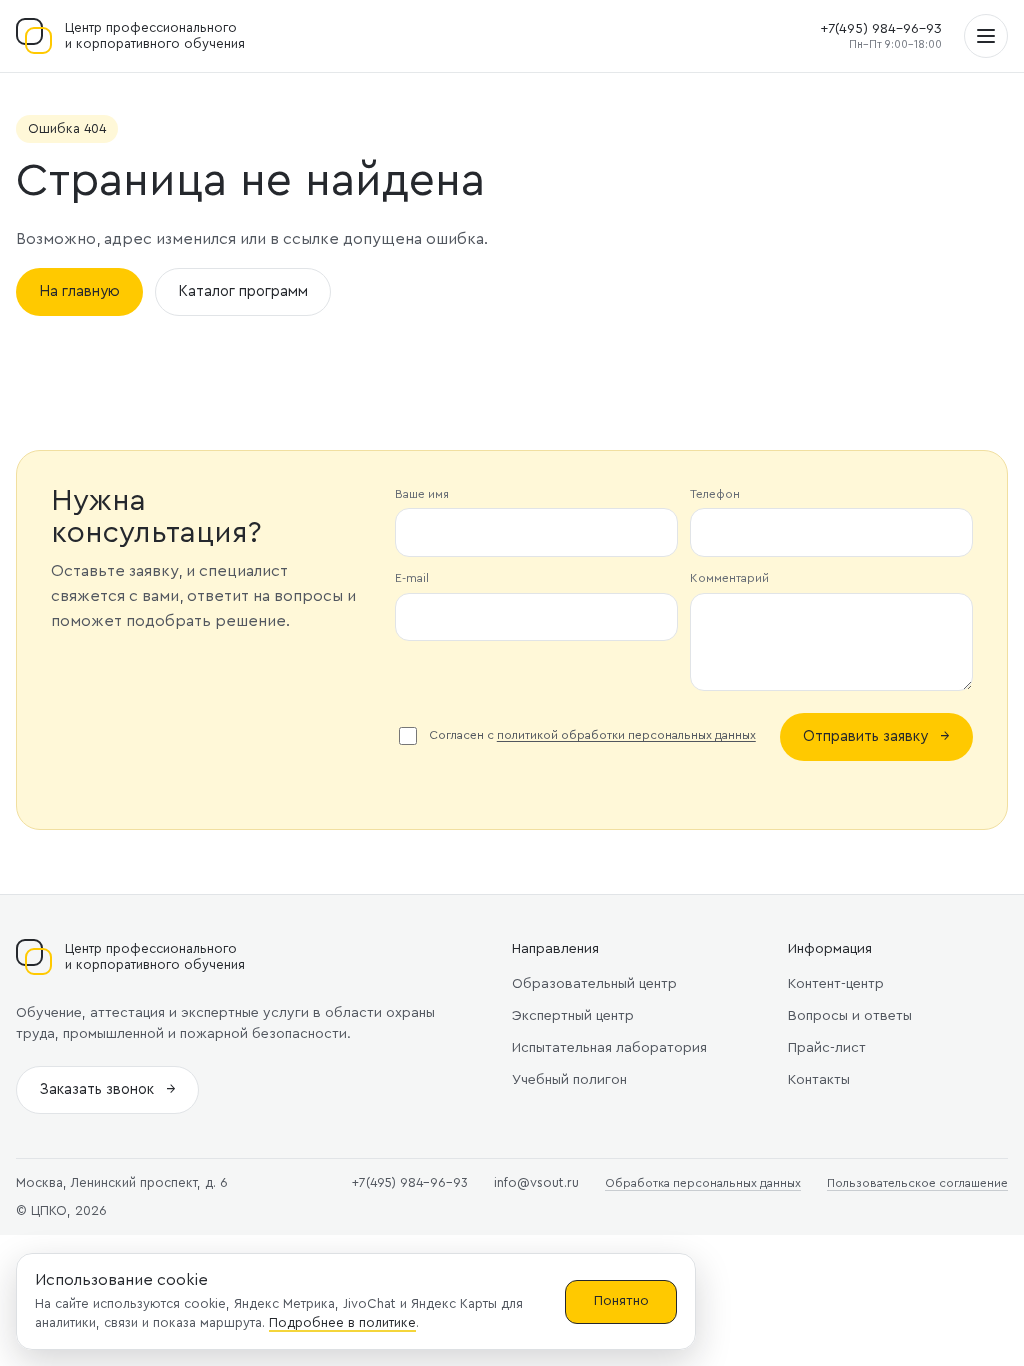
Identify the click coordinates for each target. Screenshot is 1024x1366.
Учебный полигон (569, 1080)
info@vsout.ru (536, 1182)
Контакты (819, 1080)
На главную (79, 291)
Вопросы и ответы (850, 1016)
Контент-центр (836, 984)
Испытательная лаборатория (609, 1048)
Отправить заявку (876, 736)
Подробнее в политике (342, 1322)
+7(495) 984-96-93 (881, 29)
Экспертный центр (573, 1016)
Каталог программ (243, 291)
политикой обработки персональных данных (626, 735)
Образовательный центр (594, 984)
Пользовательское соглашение (917, 1183)
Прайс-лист (827, 1048)
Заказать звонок (107, 1089)
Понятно (621, 1301)
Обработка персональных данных (703, 1183)
